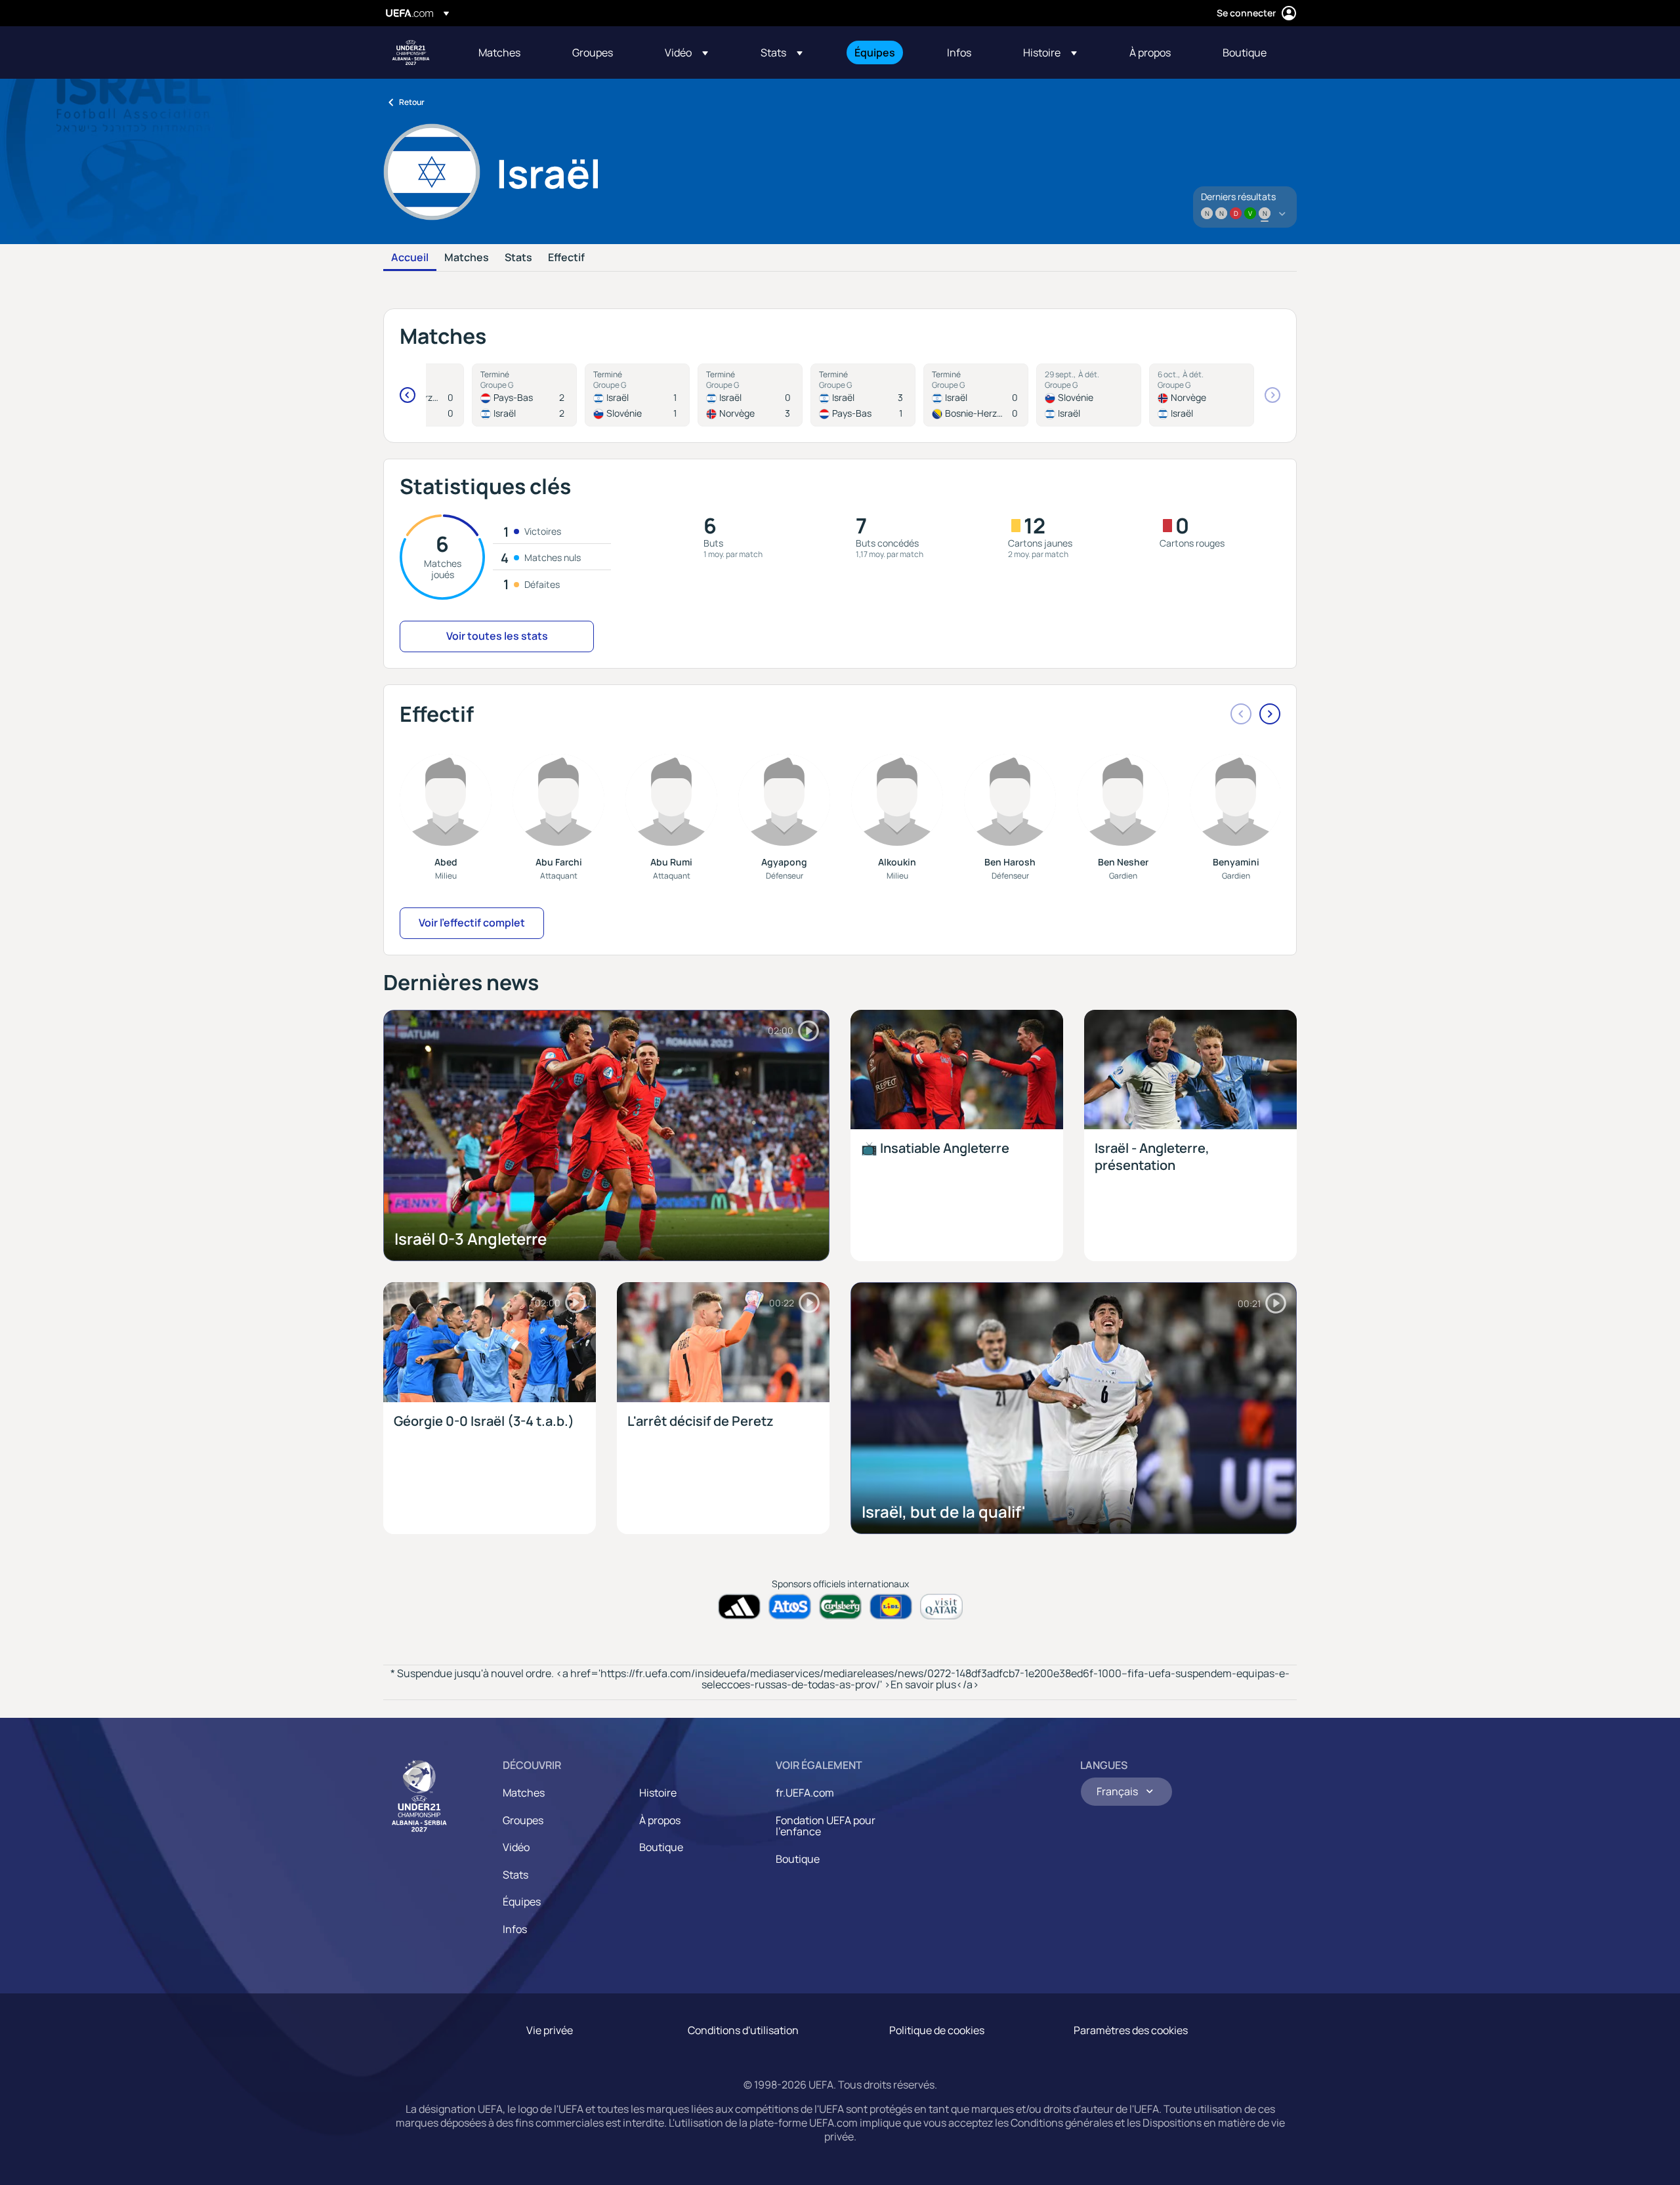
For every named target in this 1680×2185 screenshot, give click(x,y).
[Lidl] (891, 1607)
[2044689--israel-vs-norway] (750, 395)
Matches (467, 258)
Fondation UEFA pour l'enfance (826, 1826)
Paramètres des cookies (1131, 2030)
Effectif (566, 258)
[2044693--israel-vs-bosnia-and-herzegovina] (976, 395)
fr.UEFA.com (805, 1793)
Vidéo (516, 1847)
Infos (515, 1929)
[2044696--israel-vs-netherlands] (863, 395)
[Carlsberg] (840, 1607)
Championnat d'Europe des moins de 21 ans (411, 52)
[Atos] (790, 1607)
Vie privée (550, 2030)
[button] (686, 52)
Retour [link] (412, 102)
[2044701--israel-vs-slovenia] (637, 395)
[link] (499, 52)
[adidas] (739, 1607)
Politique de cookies (937, 2030)
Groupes (523, 1820)
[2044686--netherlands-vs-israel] (524, 395)
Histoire (658, 1793)
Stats (518, 258)
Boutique (661, 1847)
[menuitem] (509, 52)
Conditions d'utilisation (743, 2030)
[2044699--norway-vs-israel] (1202, 395)
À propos (660, 1820)
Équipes (522, 1902)
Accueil (410, 258)
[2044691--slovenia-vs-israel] (1089, 395)
